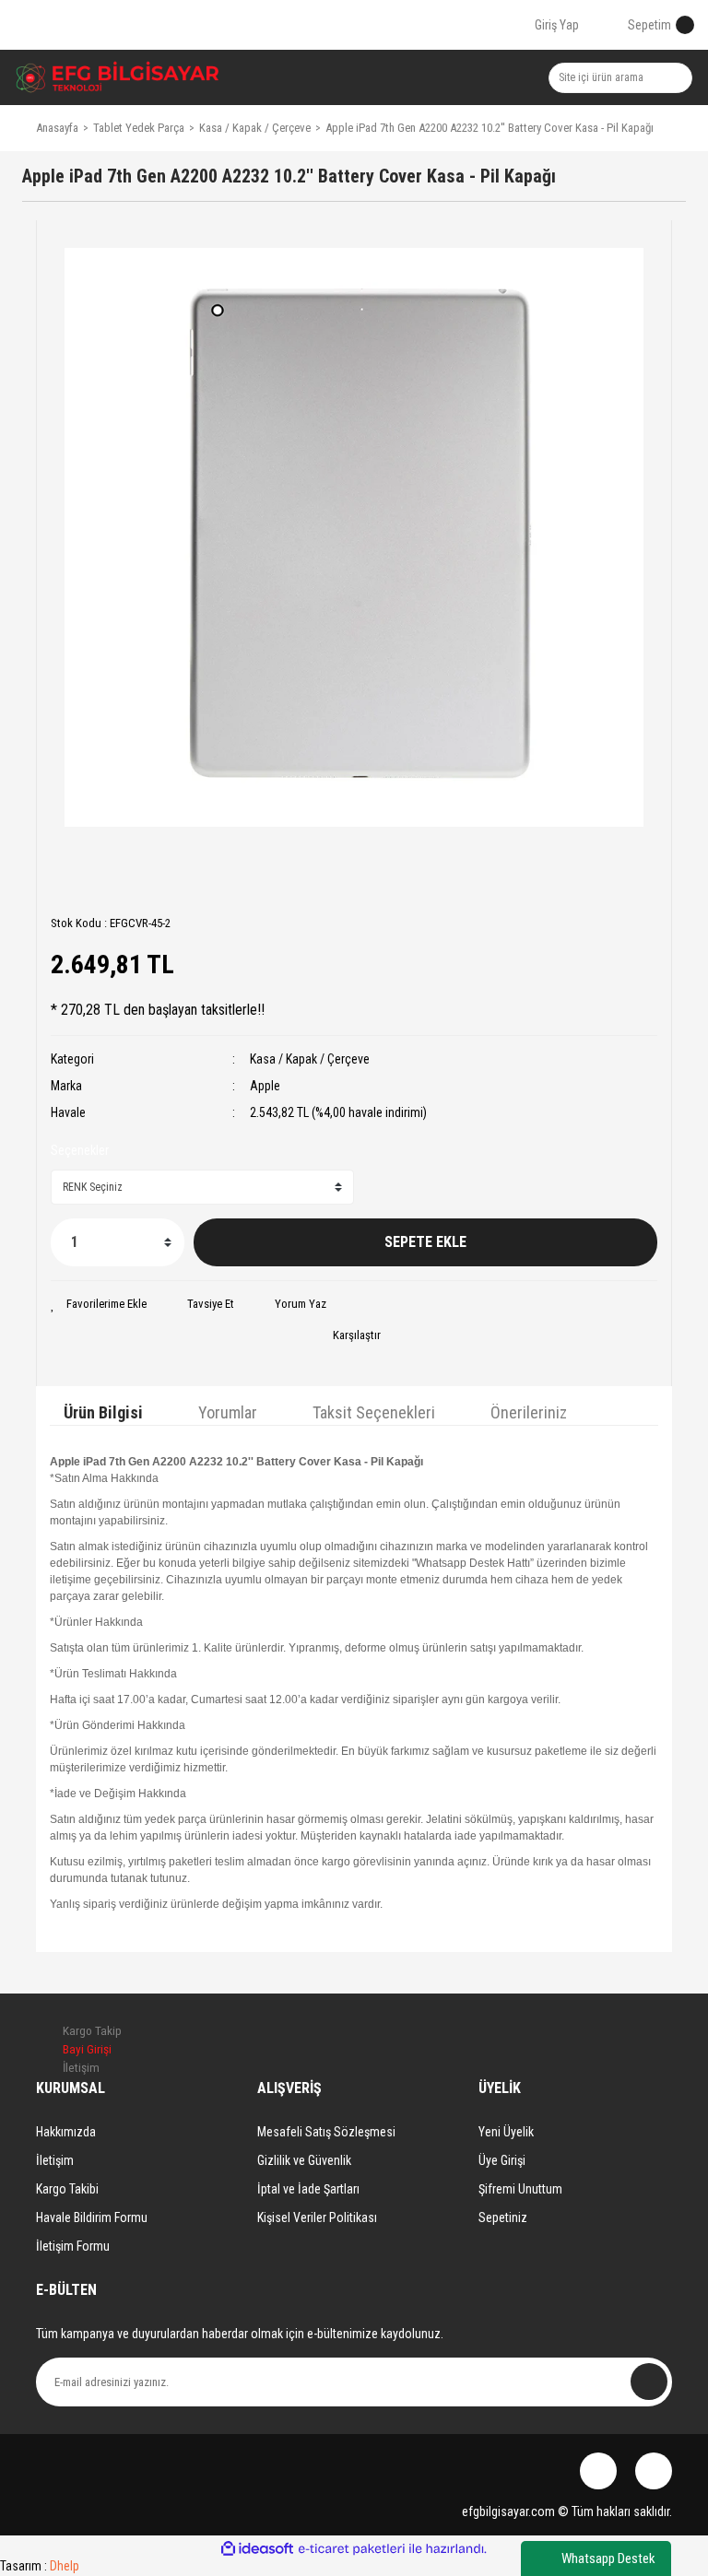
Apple (265, 1086)
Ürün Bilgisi (103, 1412)
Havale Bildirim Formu (92, 2217)
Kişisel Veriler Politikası (317, 2217)
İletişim (55, 2160)
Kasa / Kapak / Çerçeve (310, 1059)
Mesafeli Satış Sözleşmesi (326, 2132)
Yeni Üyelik (506, 2132)
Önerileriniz (529, 1412)
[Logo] (118, 77)
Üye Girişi (502, 2160)
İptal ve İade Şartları (308, 2189)
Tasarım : (40, 2566)
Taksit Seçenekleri (374, 1412)
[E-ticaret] (352, 2548)
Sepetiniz (503, 2217)
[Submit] (649, 2382)
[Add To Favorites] (99, 1304)
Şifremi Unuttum (520, 2189)
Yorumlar (228, 1412)
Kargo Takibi (67, 2189)
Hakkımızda (66, 2132)
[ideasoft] (257, 2549)
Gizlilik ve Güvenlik (304, 2160)
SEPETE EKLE (425, 1242)
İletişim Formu (73, 2246)
